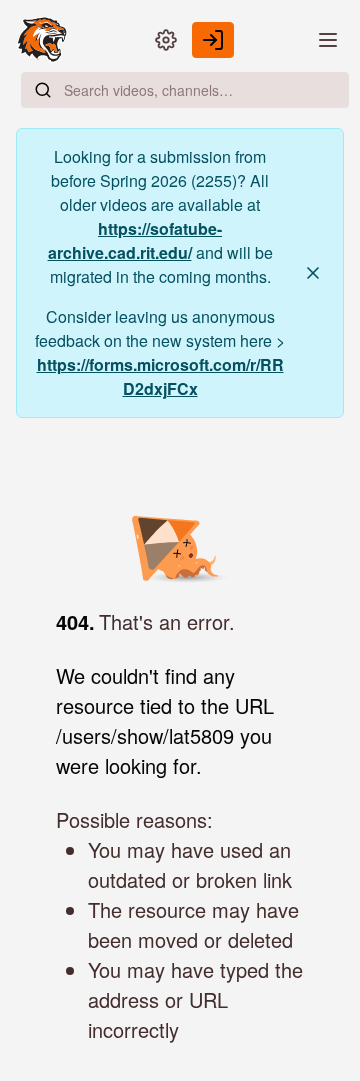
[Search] (43, 90)
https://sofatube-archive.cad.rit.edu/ (135, 240)
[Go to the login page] (213, 40)
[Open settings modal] (166, 40)
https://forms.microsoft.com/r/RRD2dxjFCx (160, 376)
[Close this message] (313, 273)
